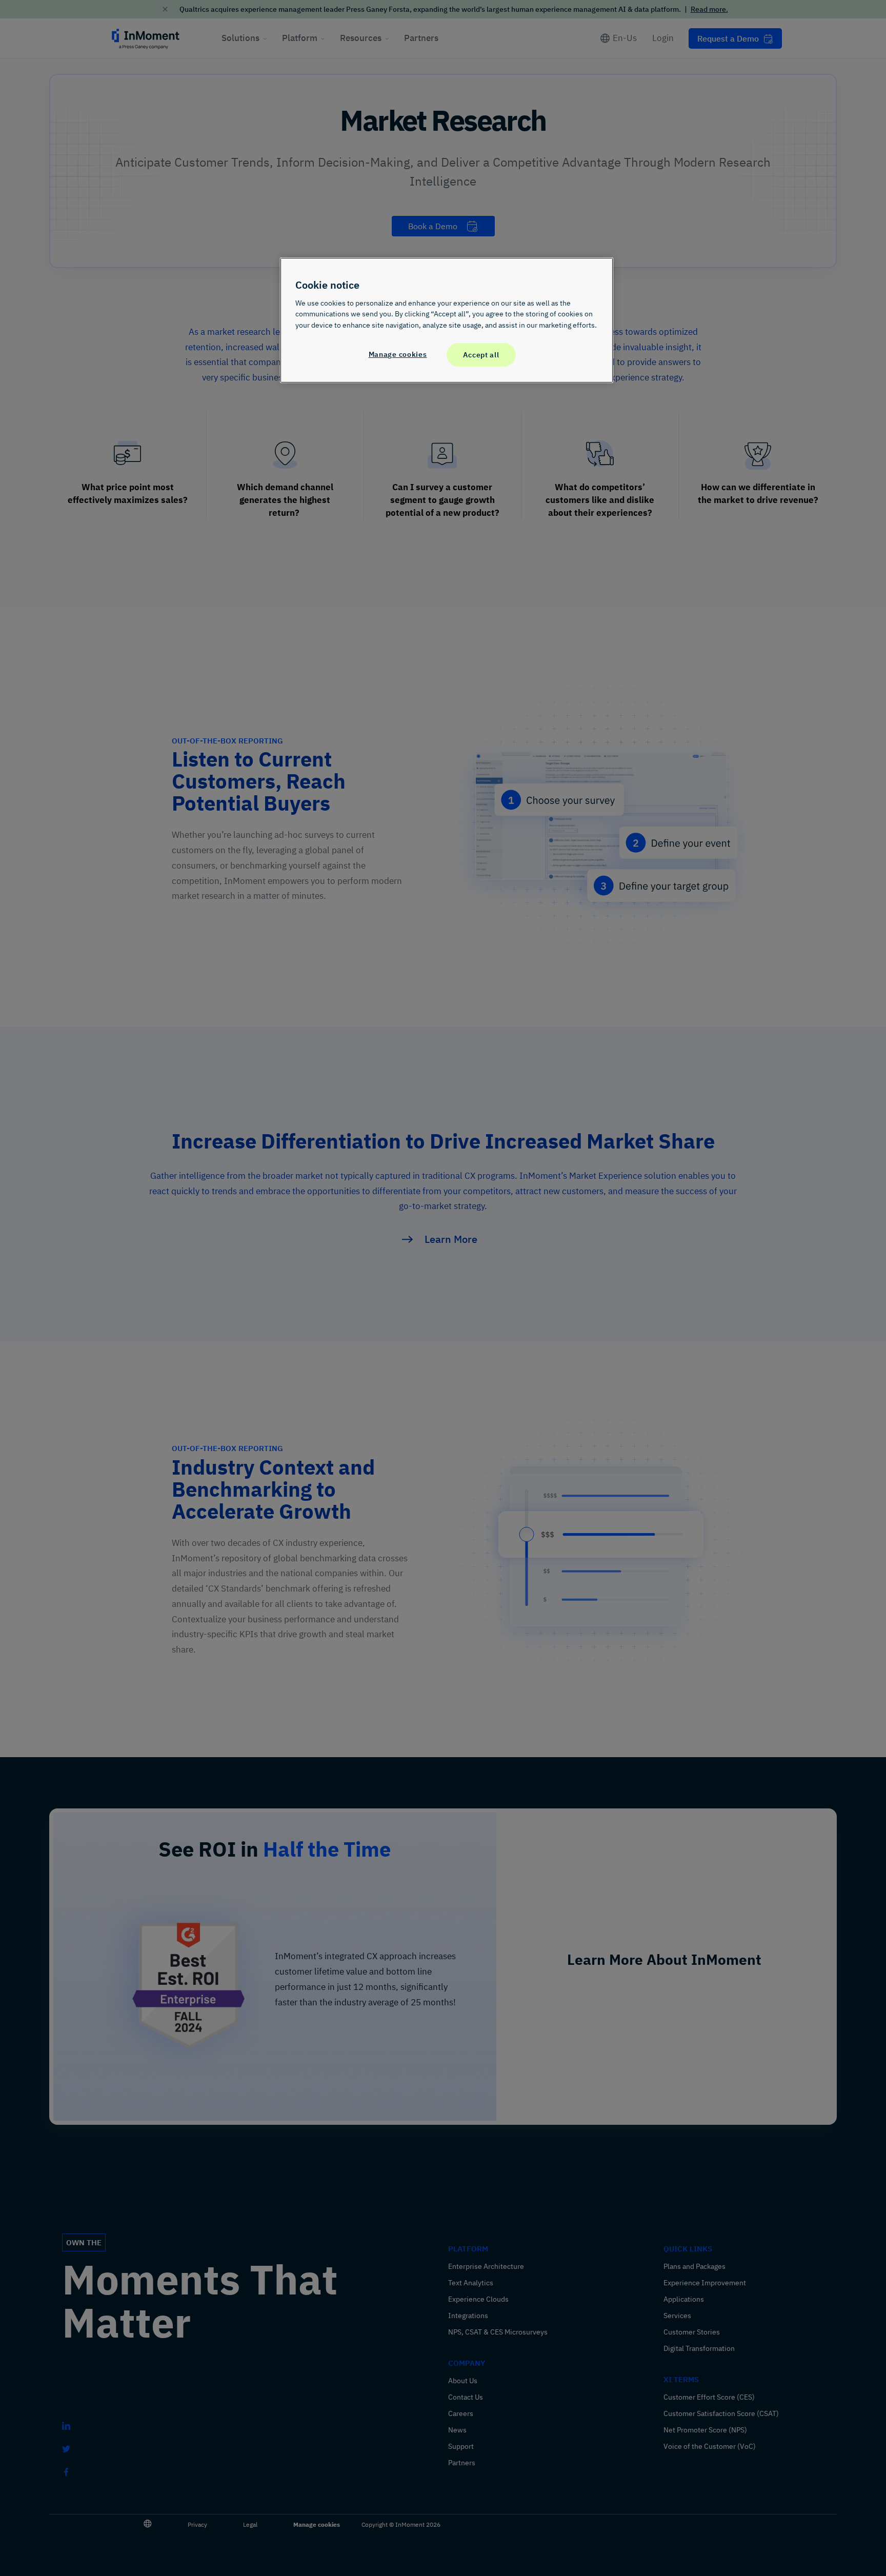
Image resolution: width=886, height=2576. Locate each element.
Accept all (481, 355)
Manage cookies (398, 355)
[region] (447, 320)
